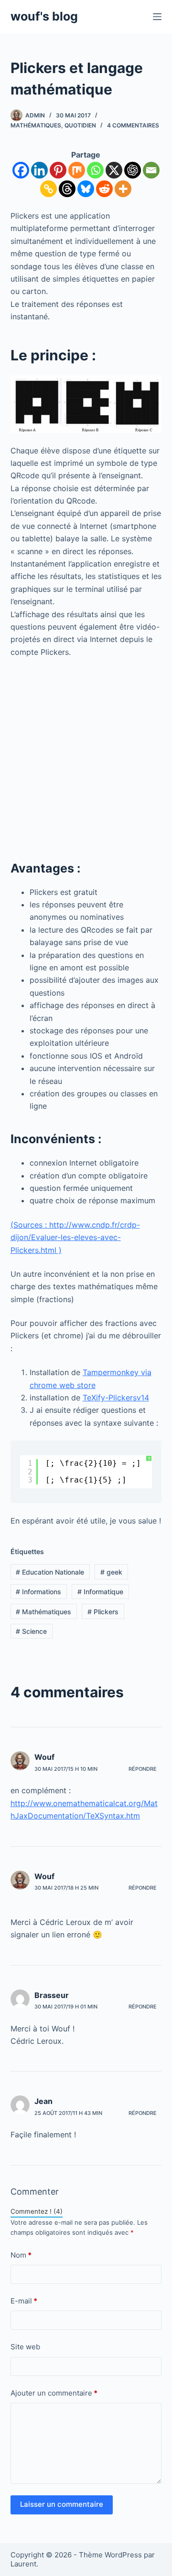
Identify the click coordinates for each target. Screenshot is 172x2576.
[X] (114, 170)
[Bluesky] (86, 189)
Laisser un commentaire (62, 2504)
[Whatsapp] (95, 170)
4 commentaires (133, 125)
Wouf (44, 1757)
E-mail (24, 2301)
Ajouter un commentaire (54, 2393)
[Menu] (157, 17)
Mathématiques (36, 125)
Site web (25, 2347)
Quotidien (80, 125)
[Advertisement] (86, 756)
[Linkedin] (39, 170)
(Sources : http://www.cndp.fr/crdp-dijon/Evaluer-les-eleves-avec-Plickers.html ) (75, 1237)
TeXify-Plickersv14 (116, 1398)
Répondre (143, 1769)
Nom (21, 2255)
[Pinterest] (58, 170)
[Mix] (77, 170)
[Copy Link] (48, 189)
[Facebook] (21, 170)
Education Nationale (50, 1572)
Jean (43, 2101)
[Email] (151, 170)
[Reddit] (104, 189)
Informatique (100, 1592)
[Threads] (67, 189)
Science (31, 1631)
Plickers (103, 1612)
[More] (123, 189)
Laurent (23, 2564)
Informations (38, 1592)
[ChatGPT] (133, 170)
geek (111, 1572)
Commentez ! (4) (37, 2211)
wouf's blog (44, 16)
